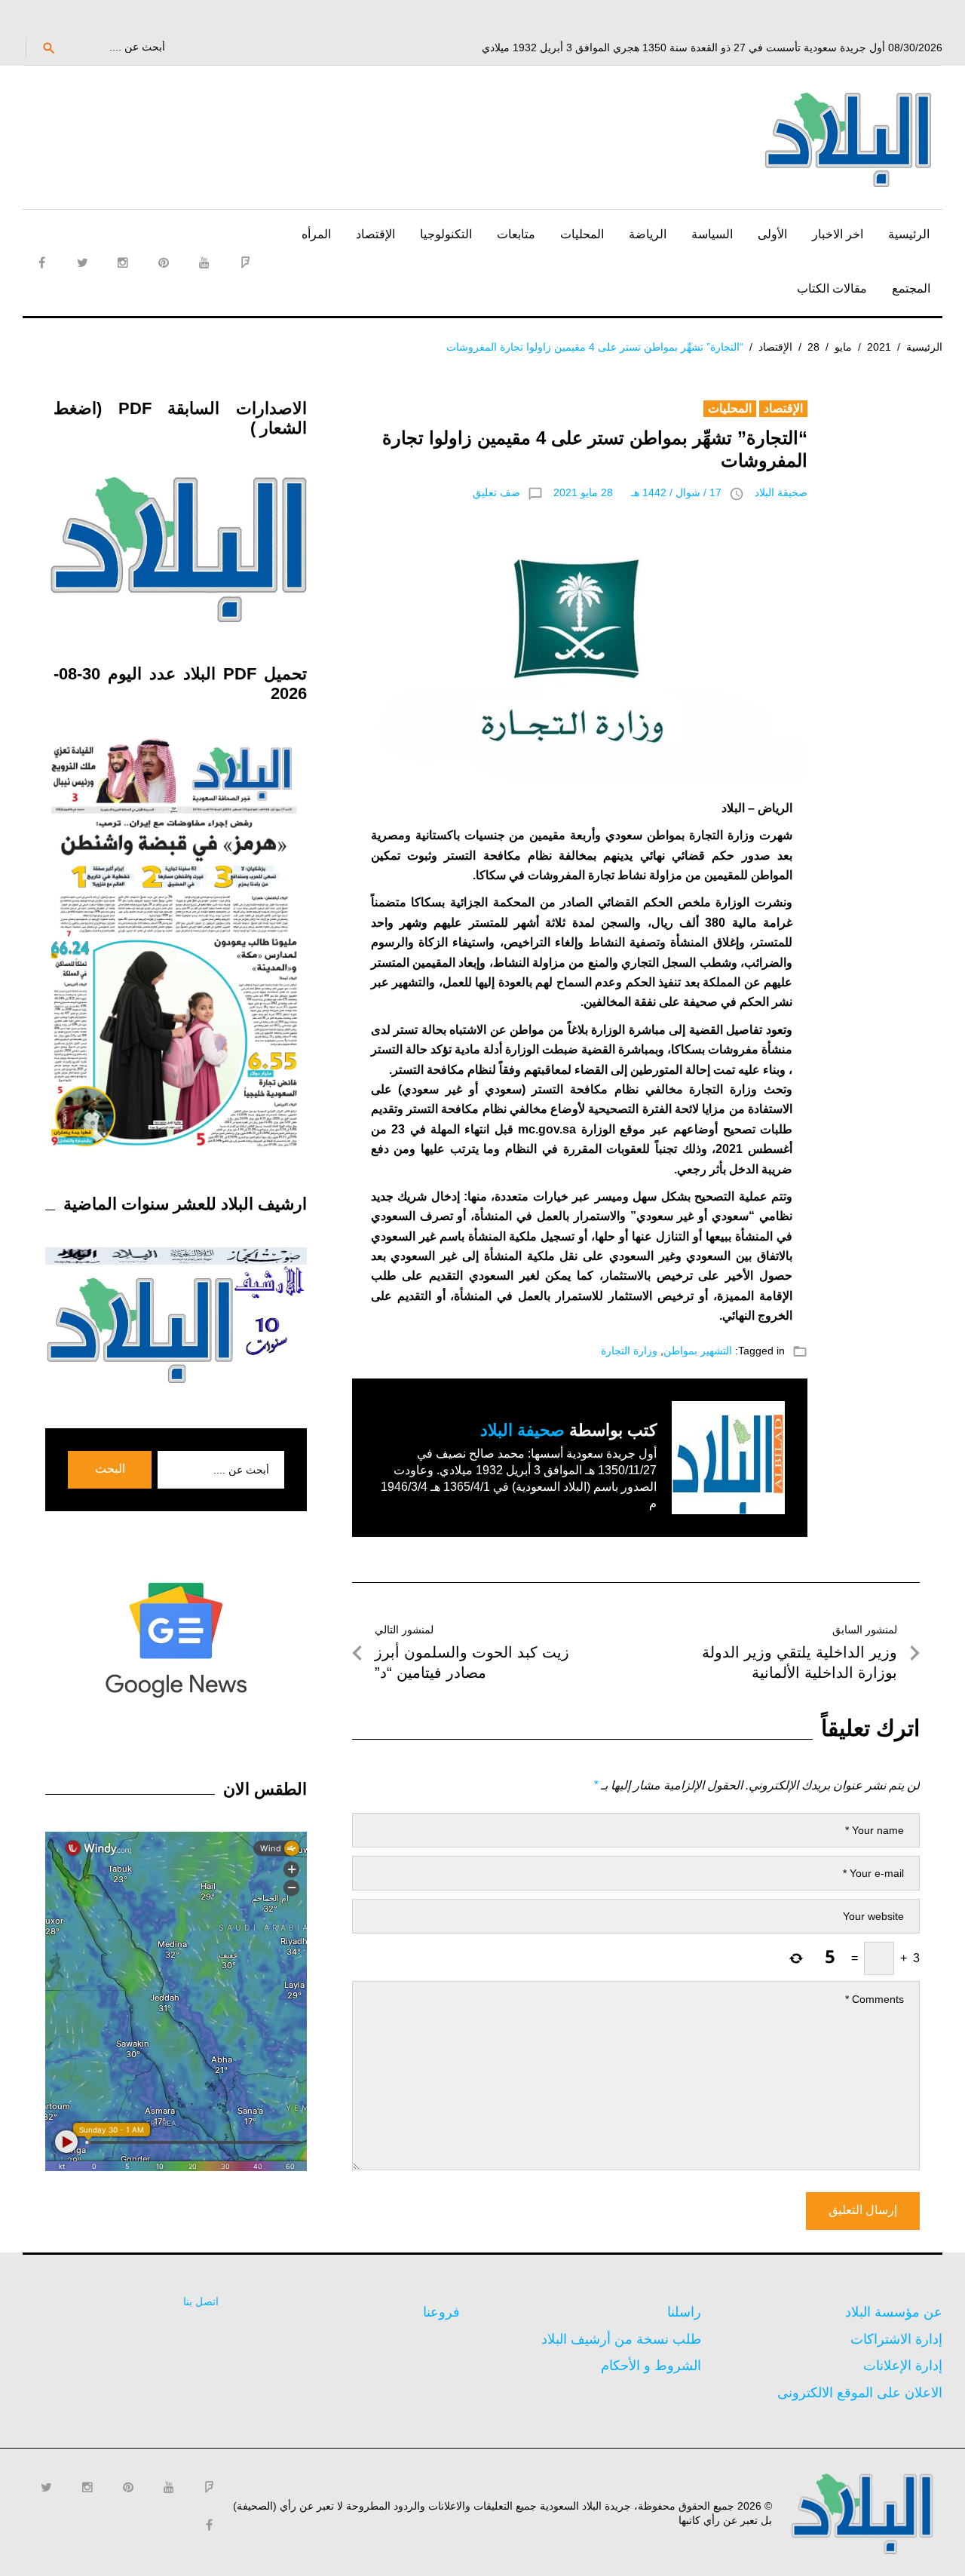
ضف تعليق (496, 492)
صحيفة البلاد (781, 492)
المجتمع (911, 288)
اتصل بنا (201, 2302)
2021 (879, 347)
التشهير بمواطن (698, 1351)
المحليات (582, 234)
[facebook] (41, 262)
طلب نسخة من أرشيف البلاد (621, 2339)
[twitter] (82, 262)
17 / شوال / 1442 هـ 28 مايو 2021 (637, 492)
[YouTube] (204, 262)
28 (813, 347)
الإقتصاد (375, 234)
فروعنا (441, 2312)
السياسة (712, 234)
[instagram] (123, 262)
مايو (843, 347)
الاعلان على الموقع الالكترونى (860, 2393)
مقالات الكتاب (832, 288)
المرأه (316, 234)
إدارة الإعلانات (903, 2366)
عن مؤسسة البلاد (894, 2312)
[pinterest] (164, 262)
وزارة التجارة (629, 1351)
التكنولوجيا (446, 234)
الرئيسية (909, 234)
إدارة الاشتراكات (896, 2339)
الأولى (772, 234)
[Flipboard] (245, 262)
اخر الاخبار (838, 234)
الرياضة (648, 234)
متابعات (516, 234)
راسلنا (684, 2312)
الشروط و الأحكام (651, 2366)
